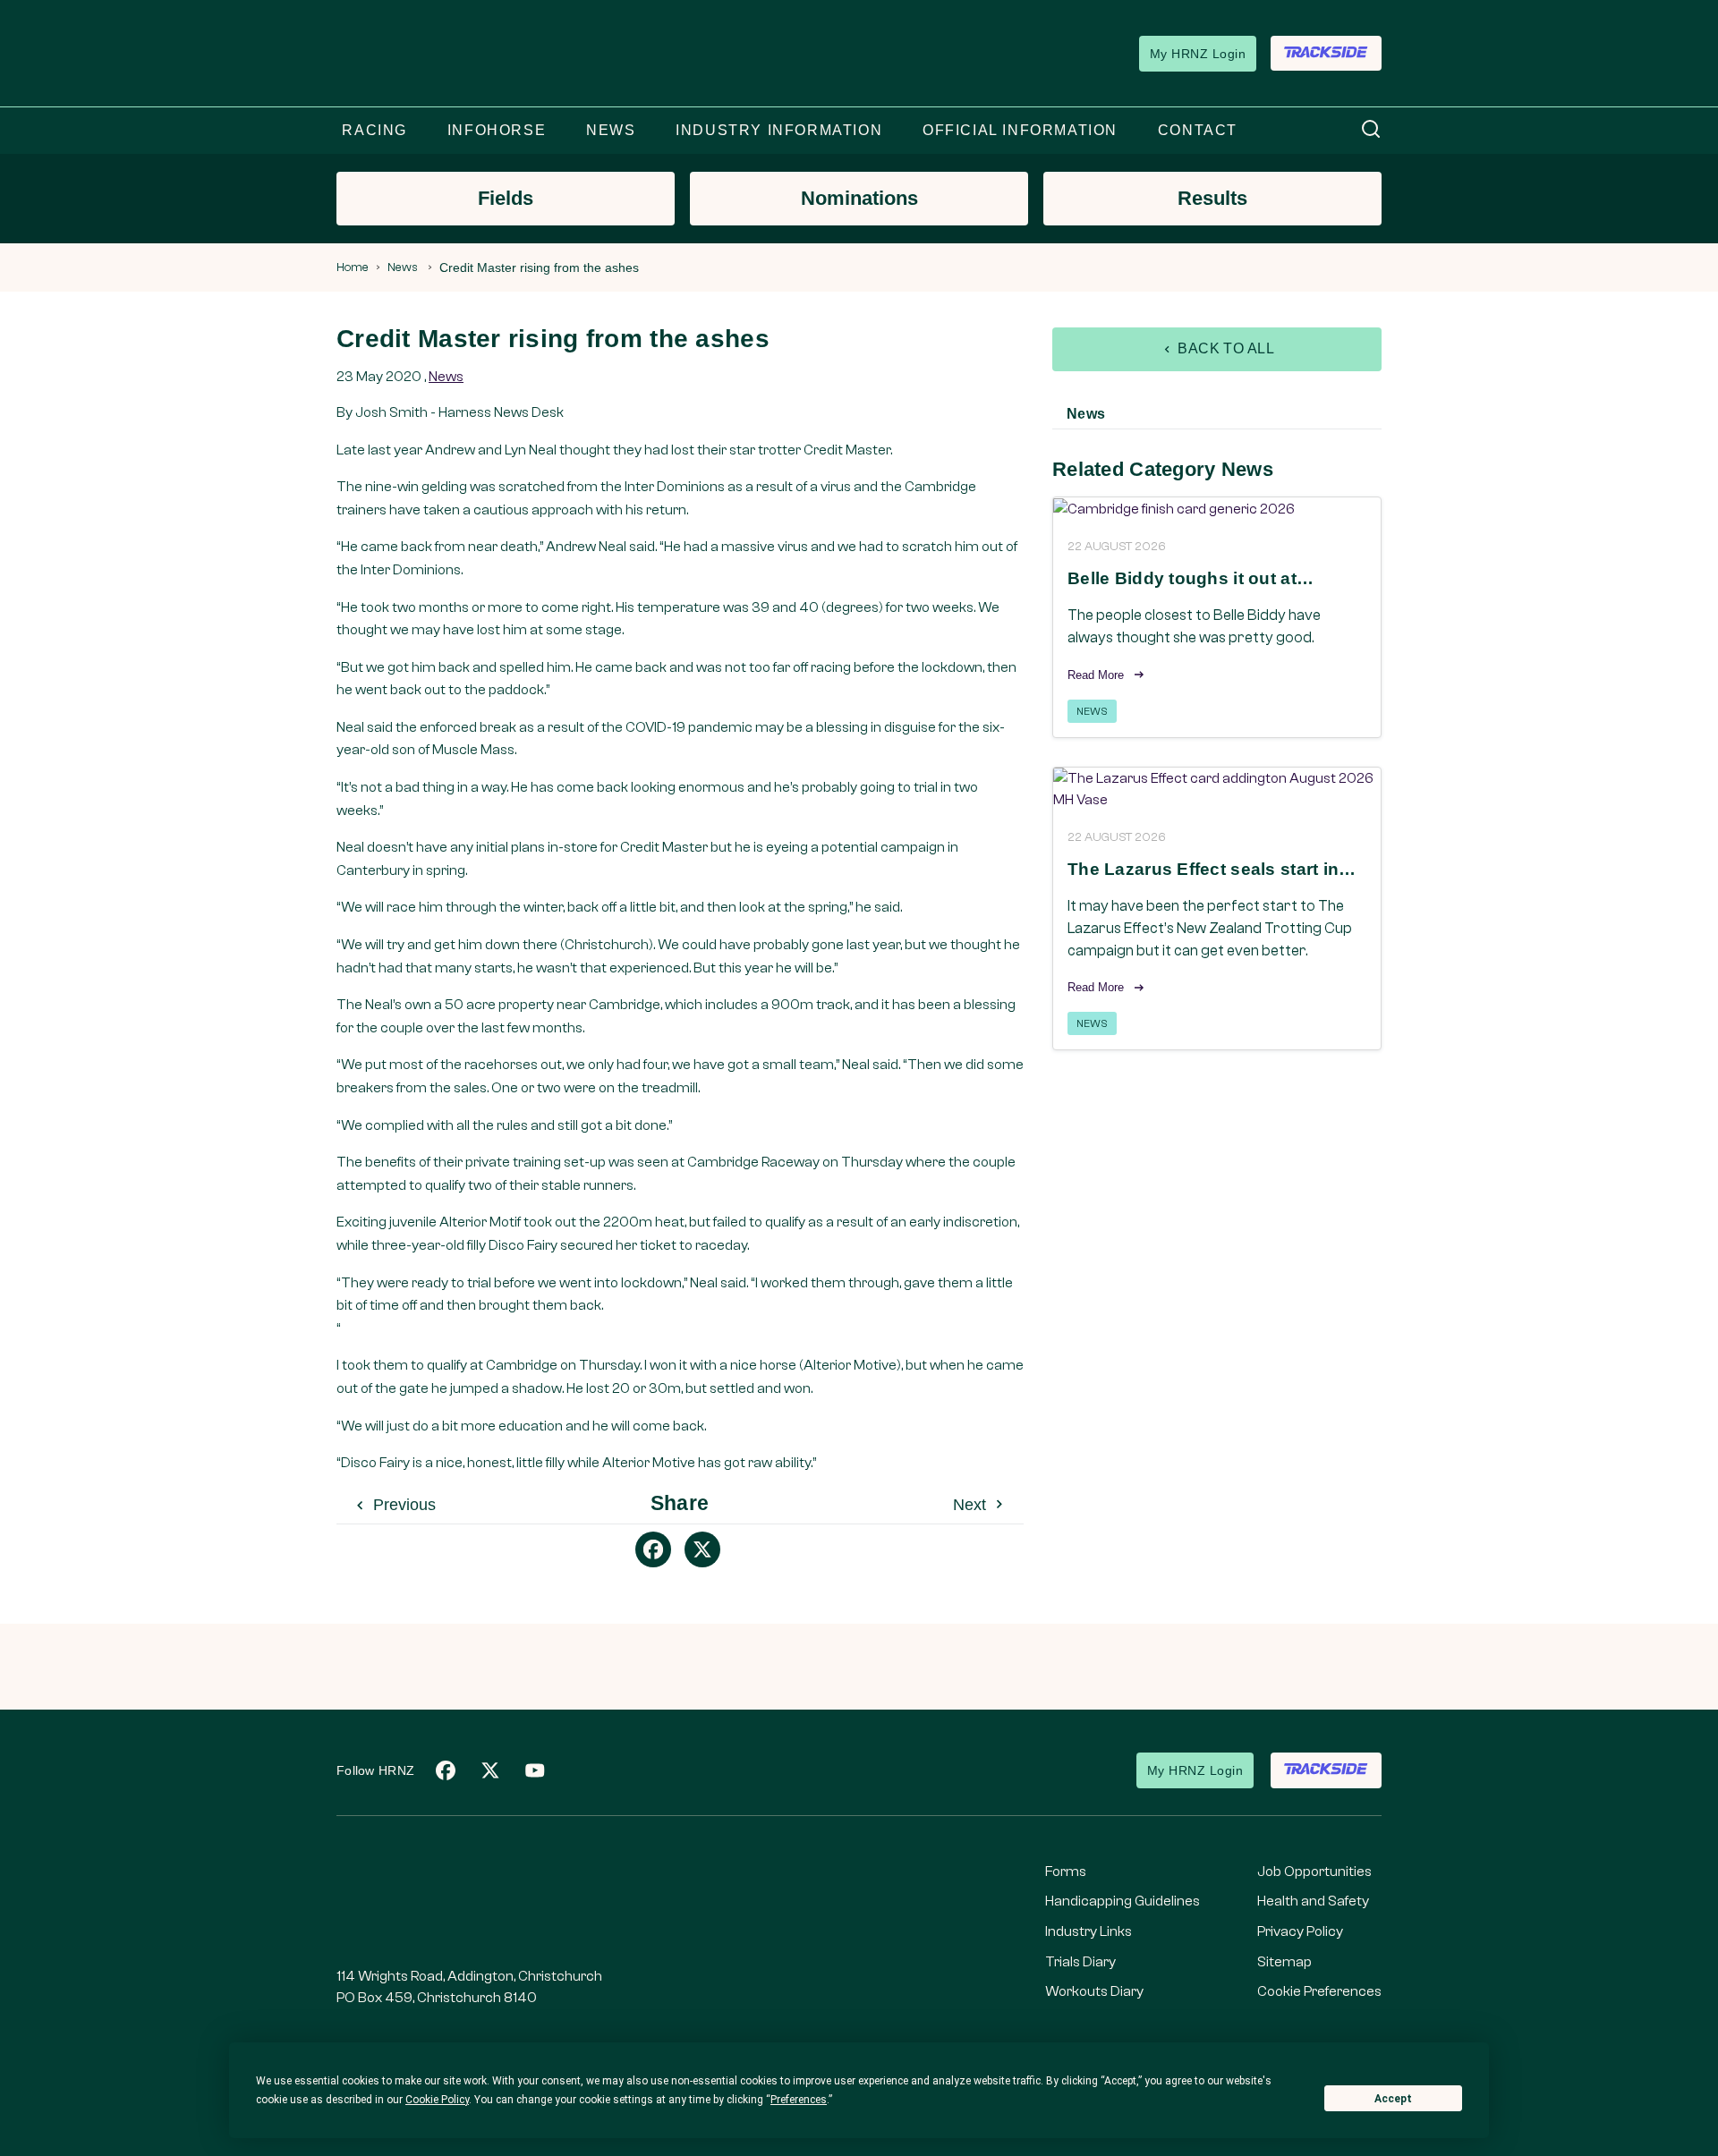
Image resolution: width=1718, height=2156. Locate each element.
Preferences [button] (799, 2100)
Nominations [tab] (859, 198)
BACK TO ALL (1225, 348)
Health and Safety (1313, 1901)
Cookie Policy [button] (437, 2100)
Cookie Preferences (1319, 1991)
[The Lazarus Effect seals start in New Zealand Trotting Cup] (1217, 789)
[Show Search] (1371, 130)
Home (353, 267)
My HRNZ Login (1198, 54)
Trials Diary (1080, 1962)
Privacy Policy (1300, 1931)
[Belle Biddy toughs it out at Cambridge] (1217, 509)
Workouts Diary (1094, 1991)
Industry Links (1089, 1931)
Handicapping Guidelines (1123, 1901)
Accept (1393, 2099)
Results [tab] (1212, 198)
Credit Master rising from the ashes (539, 267)
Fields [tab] (506, 198)
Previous (402, 1505)
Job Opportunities (1314, 1872)
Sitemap (1284, 1962)
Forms (1066, 1872)
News (403, 267)
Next (972, 1505)
